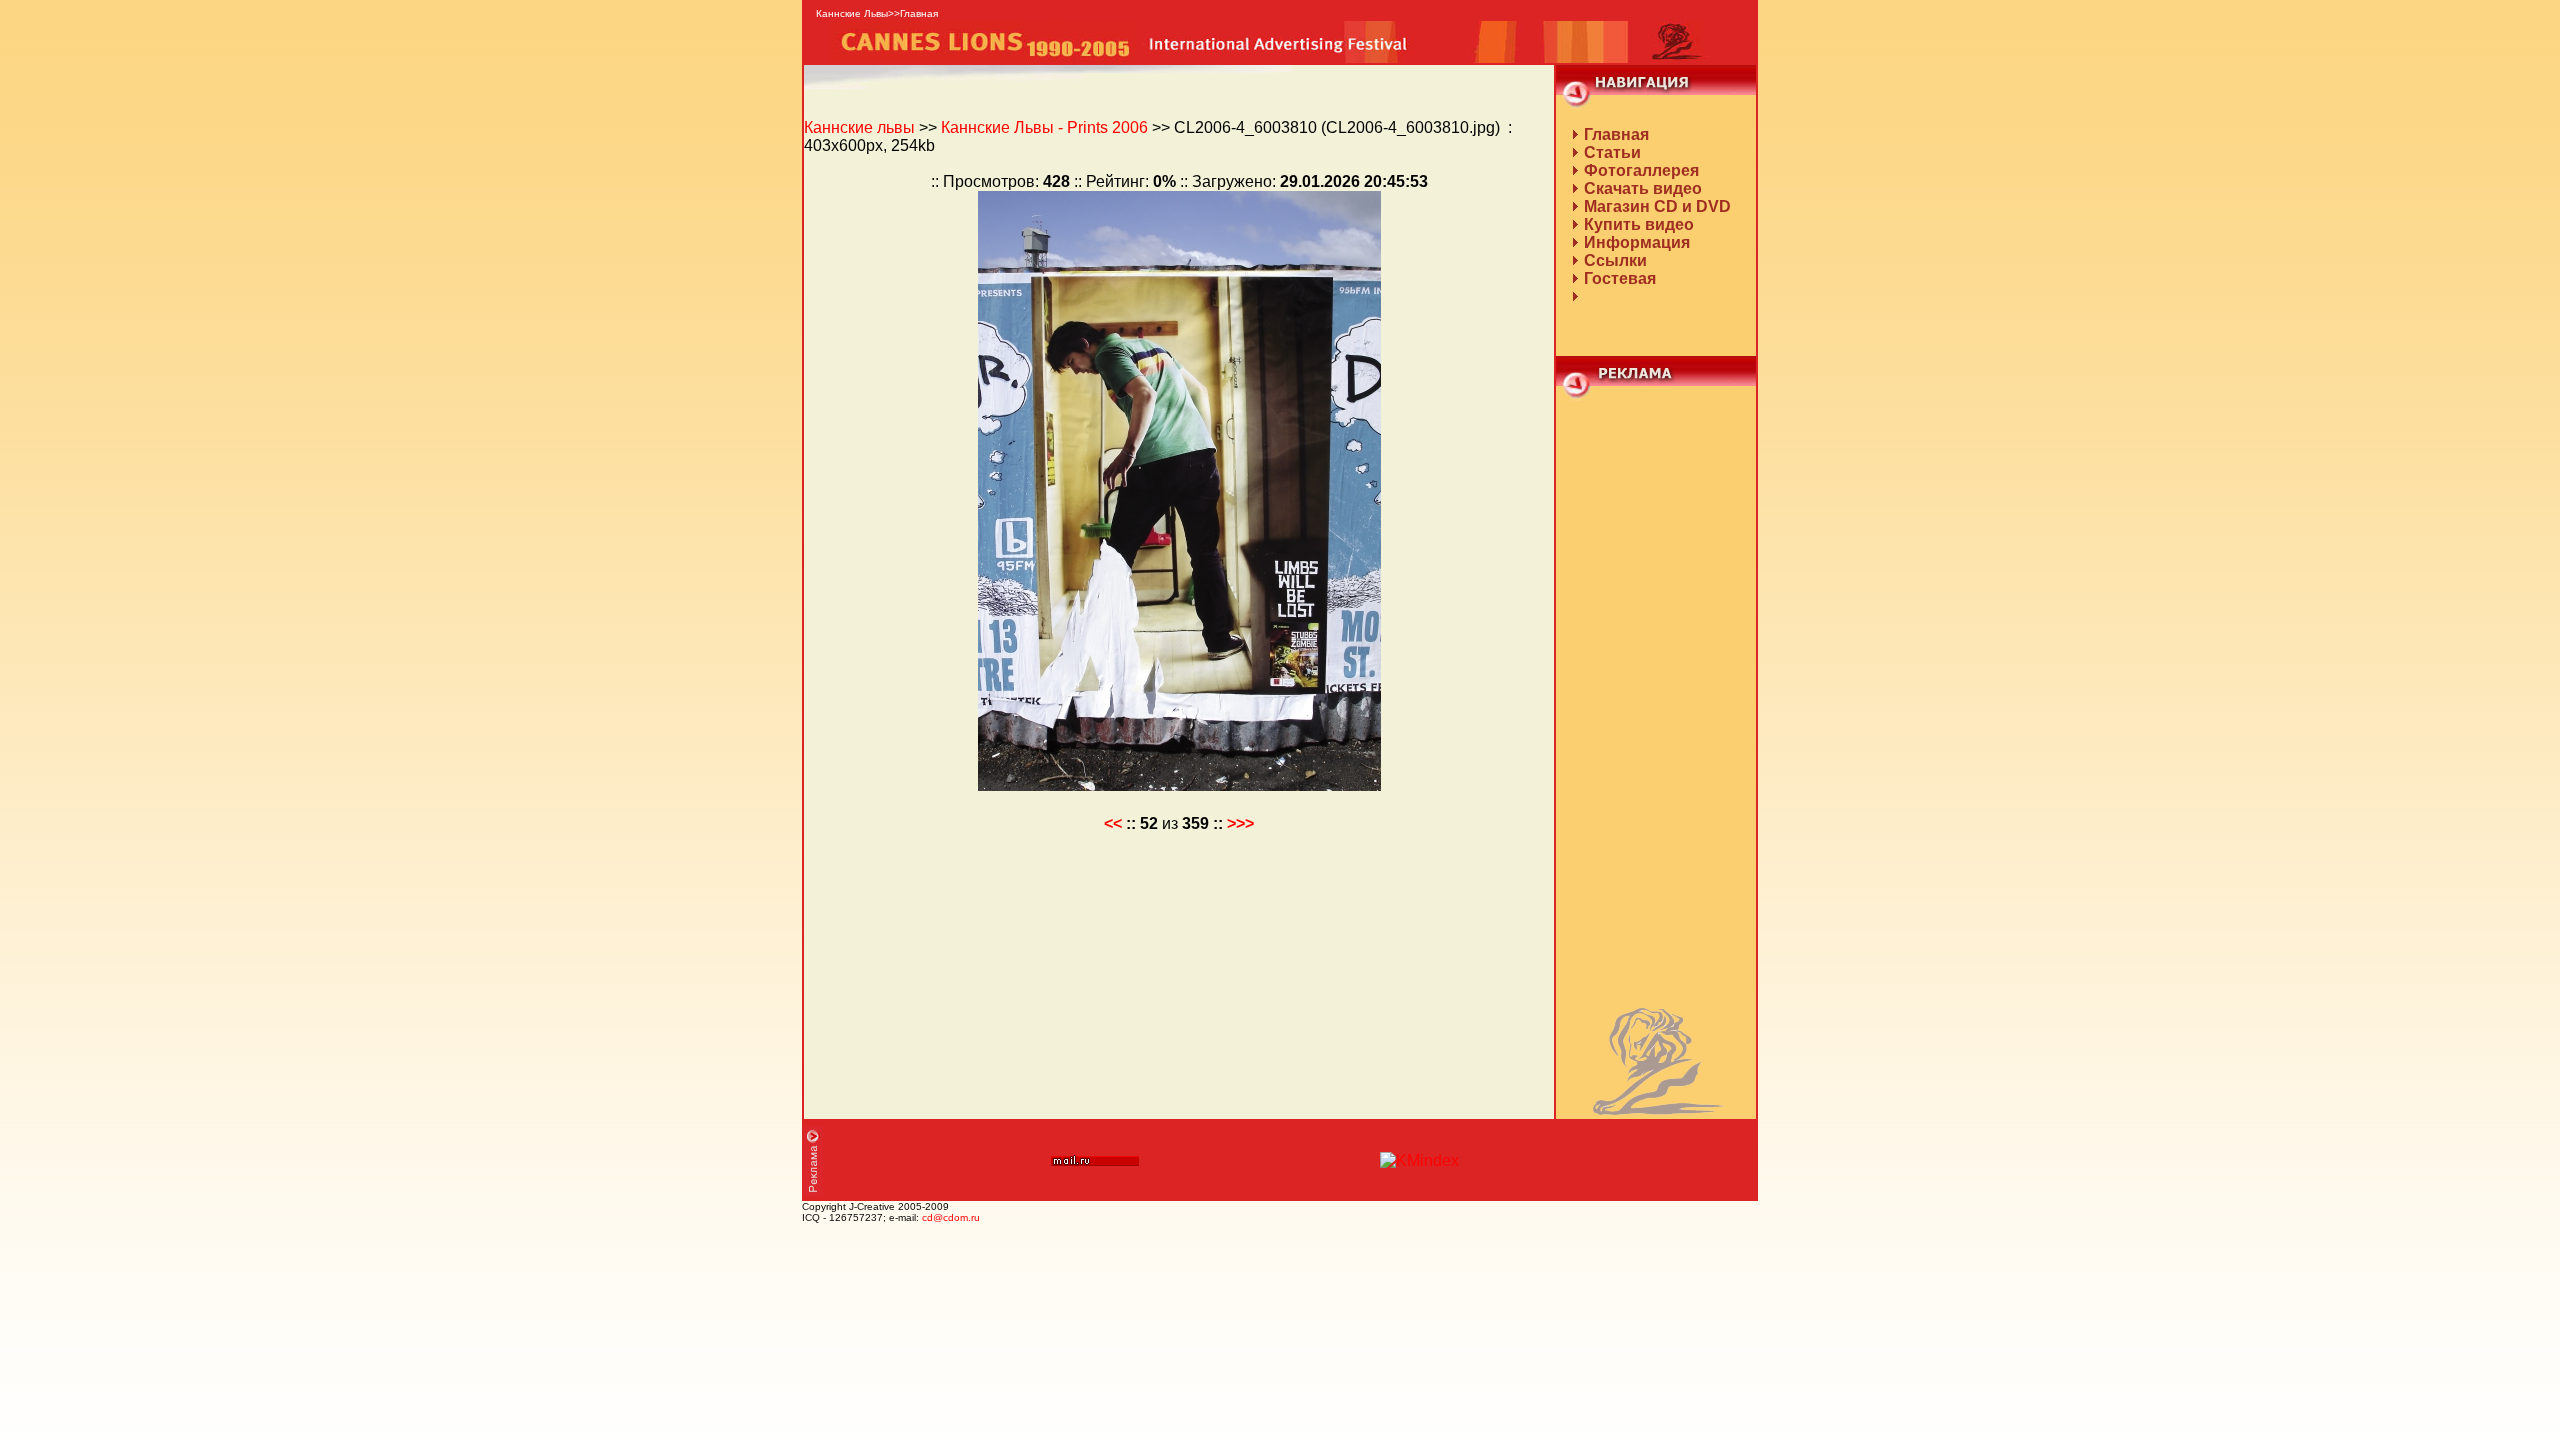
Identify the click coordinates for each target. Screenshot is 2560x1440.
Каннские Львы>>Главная (877, 13)
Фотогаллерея (1641, 170)
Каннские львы (859, 127)
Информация (1637, 242)
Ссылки (1615, 260)
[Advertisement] (1656, 701)
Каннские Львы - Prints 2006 (1044, 127)
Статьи (1612, 152)
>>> (1240, 823)
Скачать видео (1643, 188)
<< (1113, 823)
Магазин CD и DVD (1657, 206)
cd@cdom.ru (951, 1217)
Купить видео (1639, 224)
